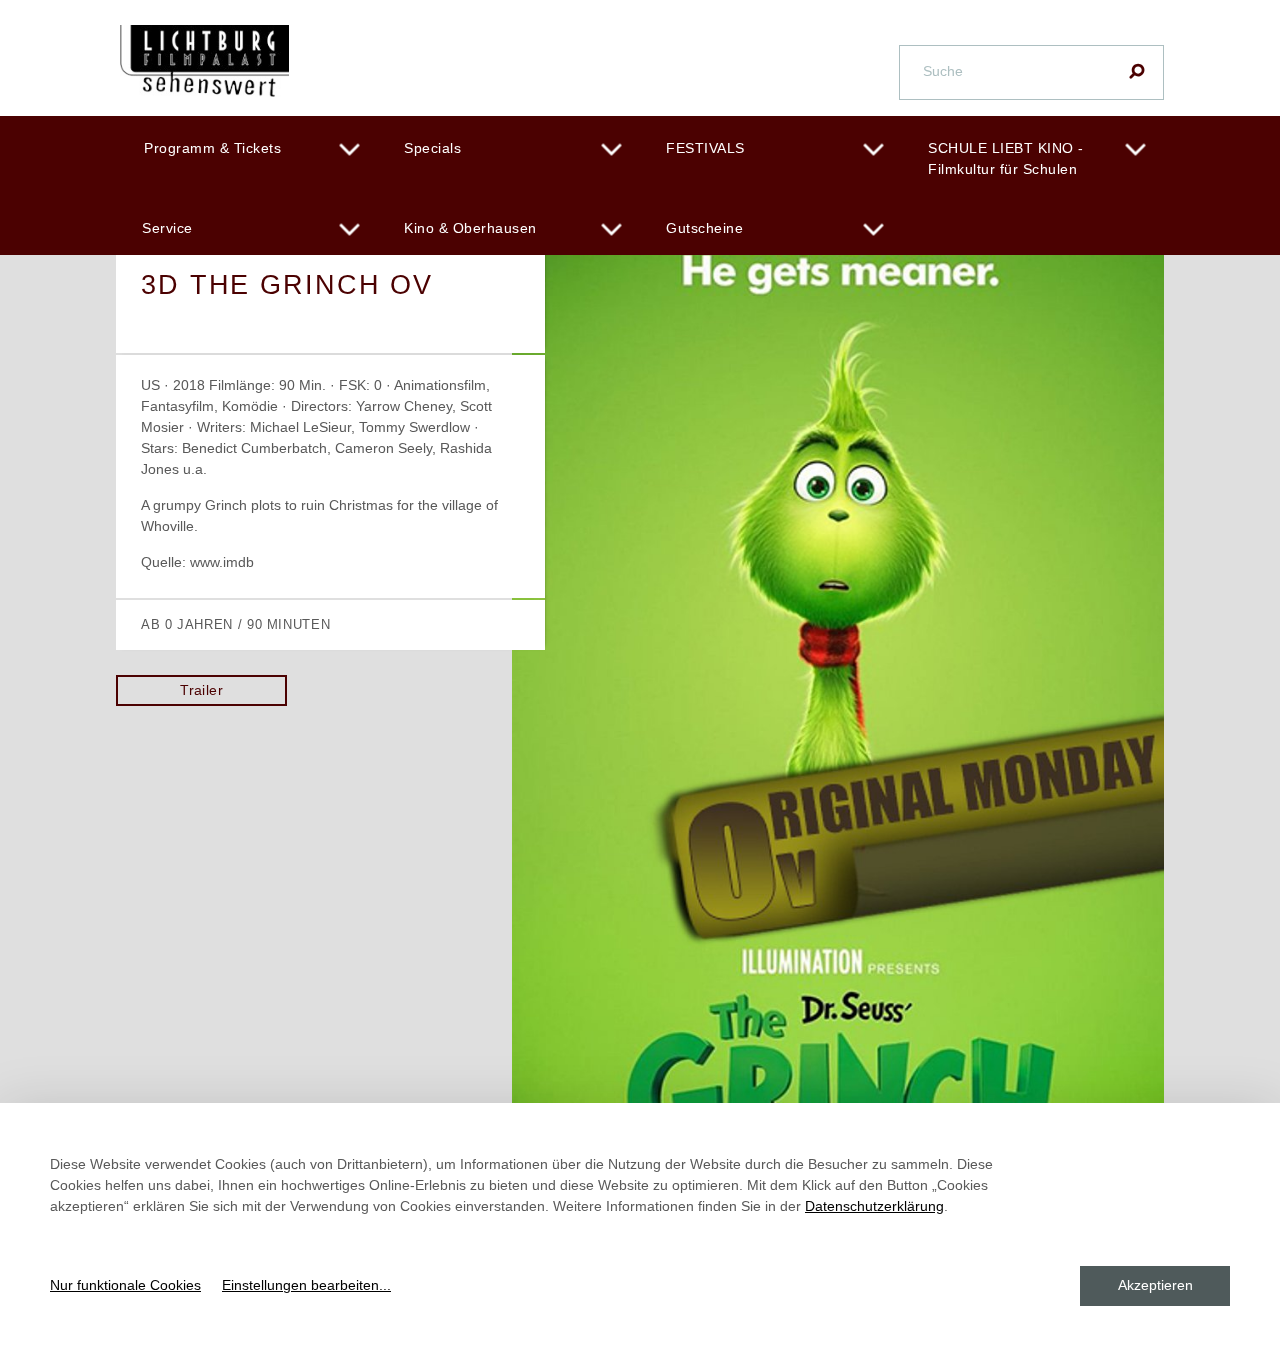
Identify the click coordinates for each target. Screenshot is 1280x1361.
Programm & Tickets (212, 148)
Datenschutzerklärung (874, 1206)
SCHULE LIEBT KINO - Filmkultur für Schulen (1006, 158)
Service (167, 228)
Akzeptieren (1155, 1285)
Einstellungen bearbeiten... (306, 1285)
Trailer (201, 690)
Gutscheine (704, 228)
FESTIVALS (705, 148)
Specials (432, 148)
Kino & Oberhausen (470, 228)
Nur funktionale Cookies (125, 1285)
